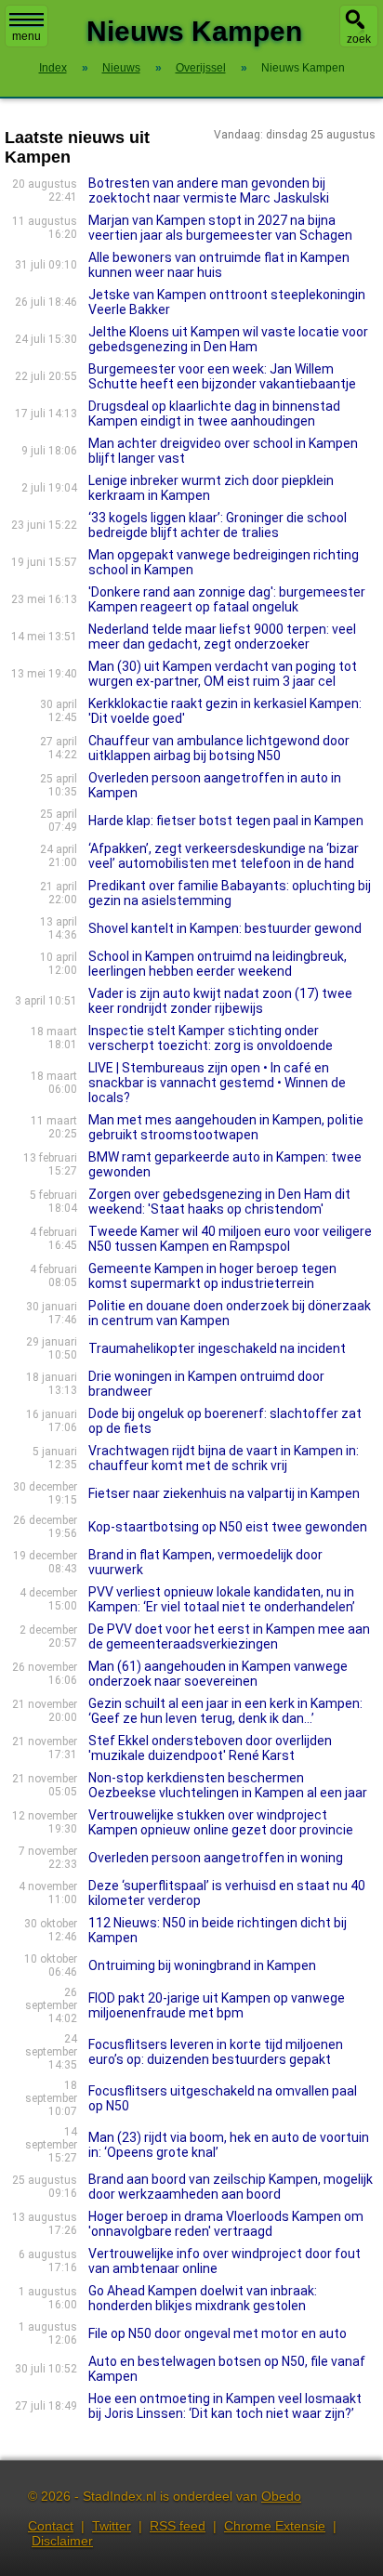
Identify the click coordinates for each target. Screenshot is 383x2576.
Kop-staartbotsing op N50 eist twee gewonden (228, 1527)
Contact (51, 2526)
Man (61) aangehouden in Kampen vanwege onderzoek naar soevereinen (218, 1674)
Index (53, 68)
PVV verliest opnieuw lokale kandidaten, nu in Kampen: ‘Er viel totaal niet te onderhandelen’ (222, 1599)
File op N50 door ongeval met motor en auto (218, 2333)
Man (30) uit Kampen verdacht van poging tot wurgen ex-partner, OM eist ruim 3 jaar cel (223, 674)
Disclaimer (62, 2541)
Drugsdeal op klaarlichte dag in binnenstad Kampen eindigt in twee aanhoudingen (214, 414)
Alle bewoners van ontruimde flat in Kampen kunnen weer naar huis (219, 265)
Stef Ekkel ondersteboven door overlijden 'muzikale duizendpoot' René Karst (210, 1748)
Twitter (112, 2526)
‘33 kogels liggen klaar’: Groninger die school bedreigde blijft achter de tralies (218, 525)
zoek (359, 39)
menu (26, 36)
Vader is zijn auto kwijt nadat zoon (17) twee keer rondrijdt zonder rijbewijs (220, 1001)
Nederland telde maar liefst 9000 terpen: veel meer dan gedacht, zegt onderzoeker (222, 637)
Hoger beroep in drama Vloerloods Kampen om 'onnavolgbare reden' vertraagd (226, 2224)
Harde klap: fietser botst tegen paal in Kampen (226, 821)
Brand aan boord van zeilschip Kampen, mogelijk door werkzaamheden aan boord (231, 2187)
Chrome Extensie (275, 2526)
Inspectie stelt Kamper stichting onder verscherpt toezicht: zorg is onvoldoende (211, 1038)
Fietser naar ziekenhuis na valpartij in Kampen (224, 1493)
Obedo (281, 2496)
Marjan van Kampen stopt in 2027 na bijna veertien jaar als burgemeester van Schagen (220, 228)
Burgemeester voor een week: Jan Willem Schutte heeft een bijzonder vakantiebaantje (222, 376)
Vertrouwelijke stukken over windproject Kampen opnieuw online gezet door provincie (221, 1822)
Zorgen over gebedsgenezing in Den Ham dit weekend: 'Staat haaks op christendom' (219, 1202)
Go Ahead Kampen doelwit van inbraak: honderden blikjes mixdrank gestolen (203, 2298)
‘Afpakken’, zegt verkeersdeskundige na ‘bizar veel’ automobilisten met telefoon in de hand (224, 856)
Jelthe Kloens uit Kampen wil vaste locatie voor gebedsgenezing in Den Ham (228, 339)
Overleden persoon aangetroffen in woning (216, 1858)
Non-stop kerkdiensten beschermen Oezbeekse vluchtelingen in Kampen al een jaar (228, 1785)
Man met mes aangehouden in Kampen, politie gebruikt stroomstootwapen (226, 1127)
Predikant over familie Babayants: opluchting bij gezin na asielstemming (230, 893)
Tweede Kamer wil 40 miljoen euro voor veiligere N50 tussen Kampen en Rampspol (230, 1239)
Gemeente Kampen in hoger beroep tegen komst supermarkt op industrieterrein (212, 1276)
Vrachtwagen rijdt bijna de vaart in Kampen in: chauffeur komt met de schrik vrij (224, 1458)
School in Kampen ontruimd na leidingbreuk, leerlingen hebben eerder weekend (218, 964)
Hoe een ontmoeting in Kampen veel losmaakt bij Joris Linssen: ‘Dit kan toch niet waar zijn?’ (225, 2406)
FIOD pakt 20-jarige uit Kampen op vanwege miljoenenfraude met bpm (217, 2005)
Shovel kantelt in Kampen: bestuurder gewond (225, 928)
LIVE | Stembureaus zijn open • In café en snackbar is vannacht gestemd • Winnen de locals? (217, 1083)
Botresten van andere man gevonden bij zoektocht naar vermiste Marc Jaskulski (209, 191)
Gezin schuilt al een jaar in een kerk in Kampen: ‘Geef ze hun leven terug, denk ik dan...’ (225, 1711)
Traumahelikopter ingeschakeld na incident (217, 1348)
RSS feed (178, 2526)
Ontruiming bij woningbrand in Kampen (202, 1965)
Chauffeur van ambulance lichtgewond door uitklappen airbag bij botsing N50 (219, 748)
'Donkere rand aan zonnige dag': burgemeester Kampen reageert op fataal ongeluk (227, 599)
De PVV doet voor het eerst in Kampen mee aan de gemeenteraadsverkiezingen (229, 1636)
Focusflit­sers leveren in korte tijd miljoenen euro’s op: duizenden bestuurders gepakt (216, 2052)
